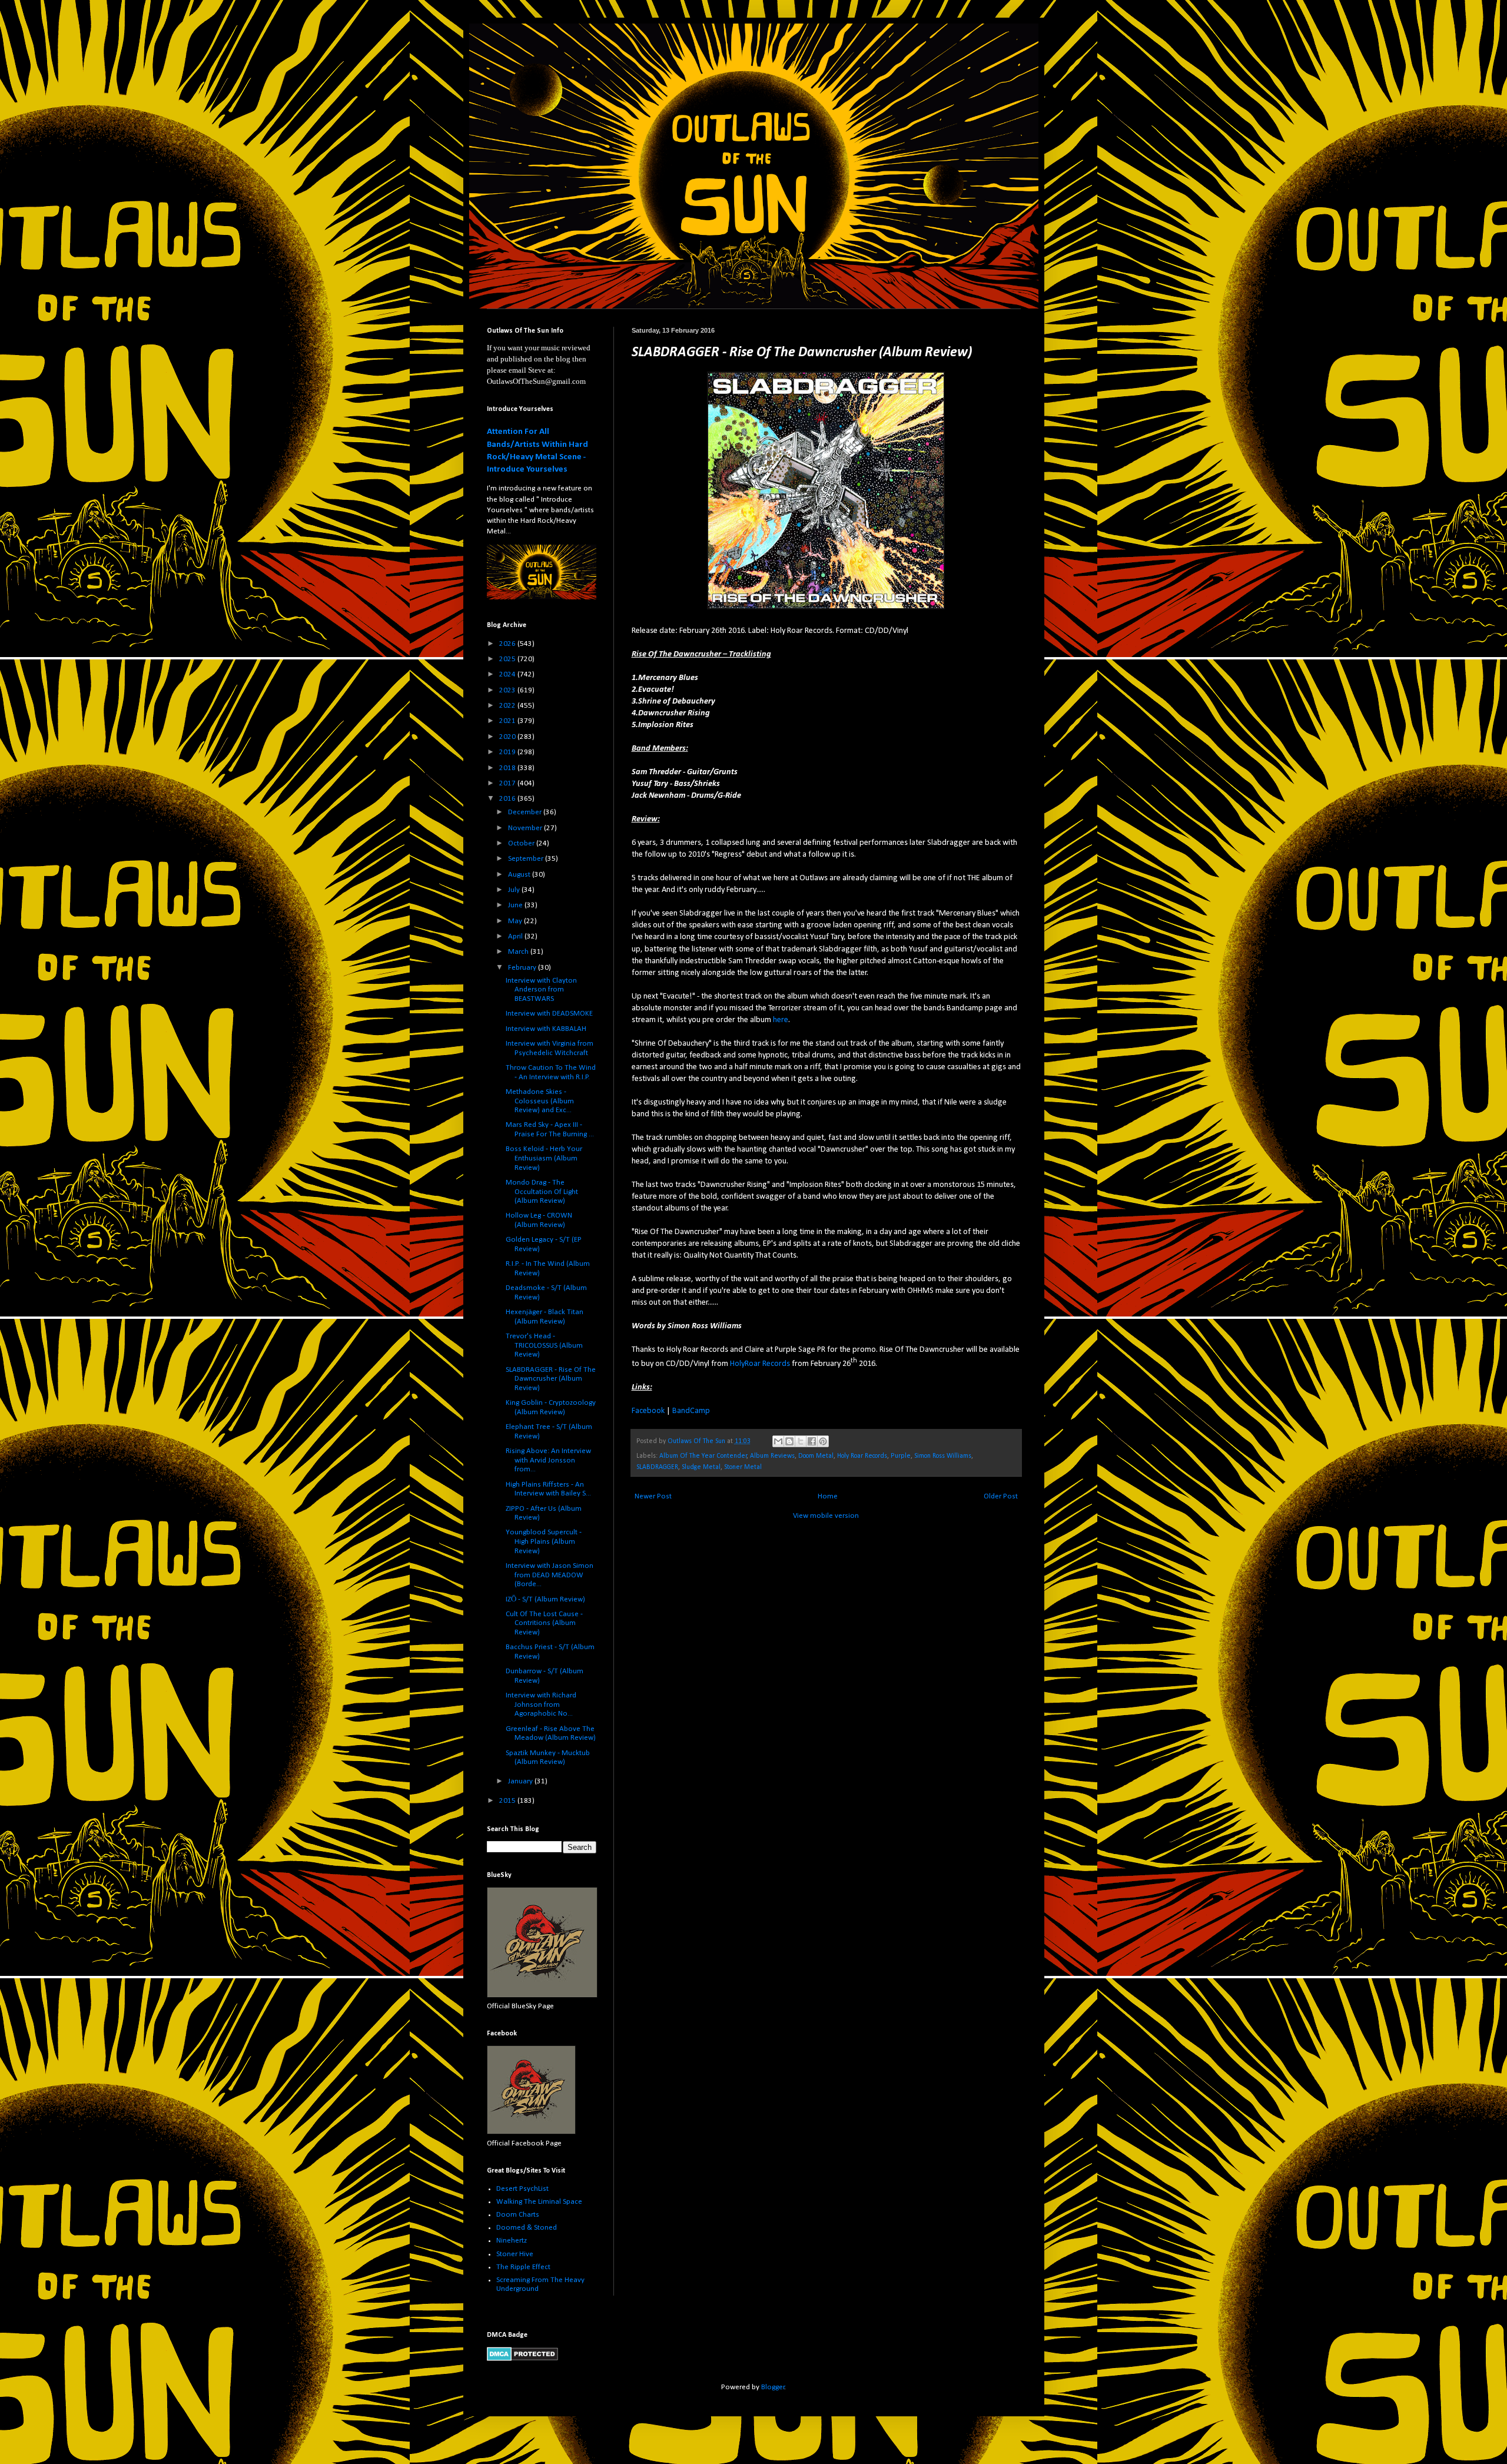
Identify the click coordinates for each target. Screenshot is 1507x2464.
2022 (508, 706)
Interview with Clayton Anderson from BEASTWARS (541, 990)
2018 (508, 768)
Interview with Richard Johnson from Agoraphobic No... (541, 1704)
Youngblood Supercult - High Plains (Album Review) (544, 1541)
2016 (508, 799)
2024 (508, 674)
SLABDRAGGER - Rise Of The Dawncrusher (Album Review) (551, 1379)
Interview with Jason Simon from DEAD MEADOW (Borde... (550, 1575)
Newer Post (653, 1496)
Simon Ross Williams (943, 1456)
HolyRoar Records (760, 1364)
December (526, 812)
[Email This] (778, 1441)
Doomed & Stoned (527, 2228)
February (523, 968)
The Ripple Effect (523, 2267)
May (516, 921)
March (519, 952)
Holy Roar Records (862, 1456)
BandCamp (691, 1411)
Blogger (773, 2387)
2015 (508, 1801)
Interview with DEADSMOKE (549, 1014)
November (526, 828)
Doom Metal (816, 1456)
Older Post (1001, 1496)
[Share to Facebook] (812, 1441)
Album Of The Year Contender (703, 1456)
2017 (508, 783)
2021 (508, 721)
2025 (508, 659)
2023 (508, 690)
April (516, 936)
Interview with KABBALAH (546, 1029)
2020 (508, 737)
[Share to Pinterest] (823, 1441)
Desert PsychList (522, 2189)
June (516, 905)
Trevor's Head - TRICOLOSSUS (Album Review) (544, 1345)
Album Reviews (772, 1456)
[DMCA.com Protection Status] (522, 2359)
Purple (901, 1456)
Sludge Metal (701, 1467)
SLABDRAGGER (657, 1467)
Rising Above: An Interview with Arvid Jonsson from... (548, 1460)
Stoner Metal (743, 1467)
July (515, 890)
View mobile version (826, 1516)
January (521, 1781)
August (520, 875)
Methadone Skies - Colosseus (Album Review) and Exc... (540, 1101)
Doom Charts (518, 2215)
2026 (508, 644)
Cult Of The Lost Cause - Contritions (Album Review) (544, 1623)
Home (828, 1496)
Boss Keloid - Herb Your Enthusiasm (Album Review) (544, 1158)
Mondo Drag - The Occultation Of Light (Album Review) (542, 1192)
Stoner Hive (515, 2254)
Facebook (648, 1411)
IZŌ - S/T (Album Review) (545, 1599)
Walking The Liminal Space (539, 2202)
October (522, 843)
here (781, 1020)
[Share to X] (801, 1441)
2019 (508, 752)
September (527, 859)
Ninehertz (512, 2241)
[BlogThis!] (789, 1441)
